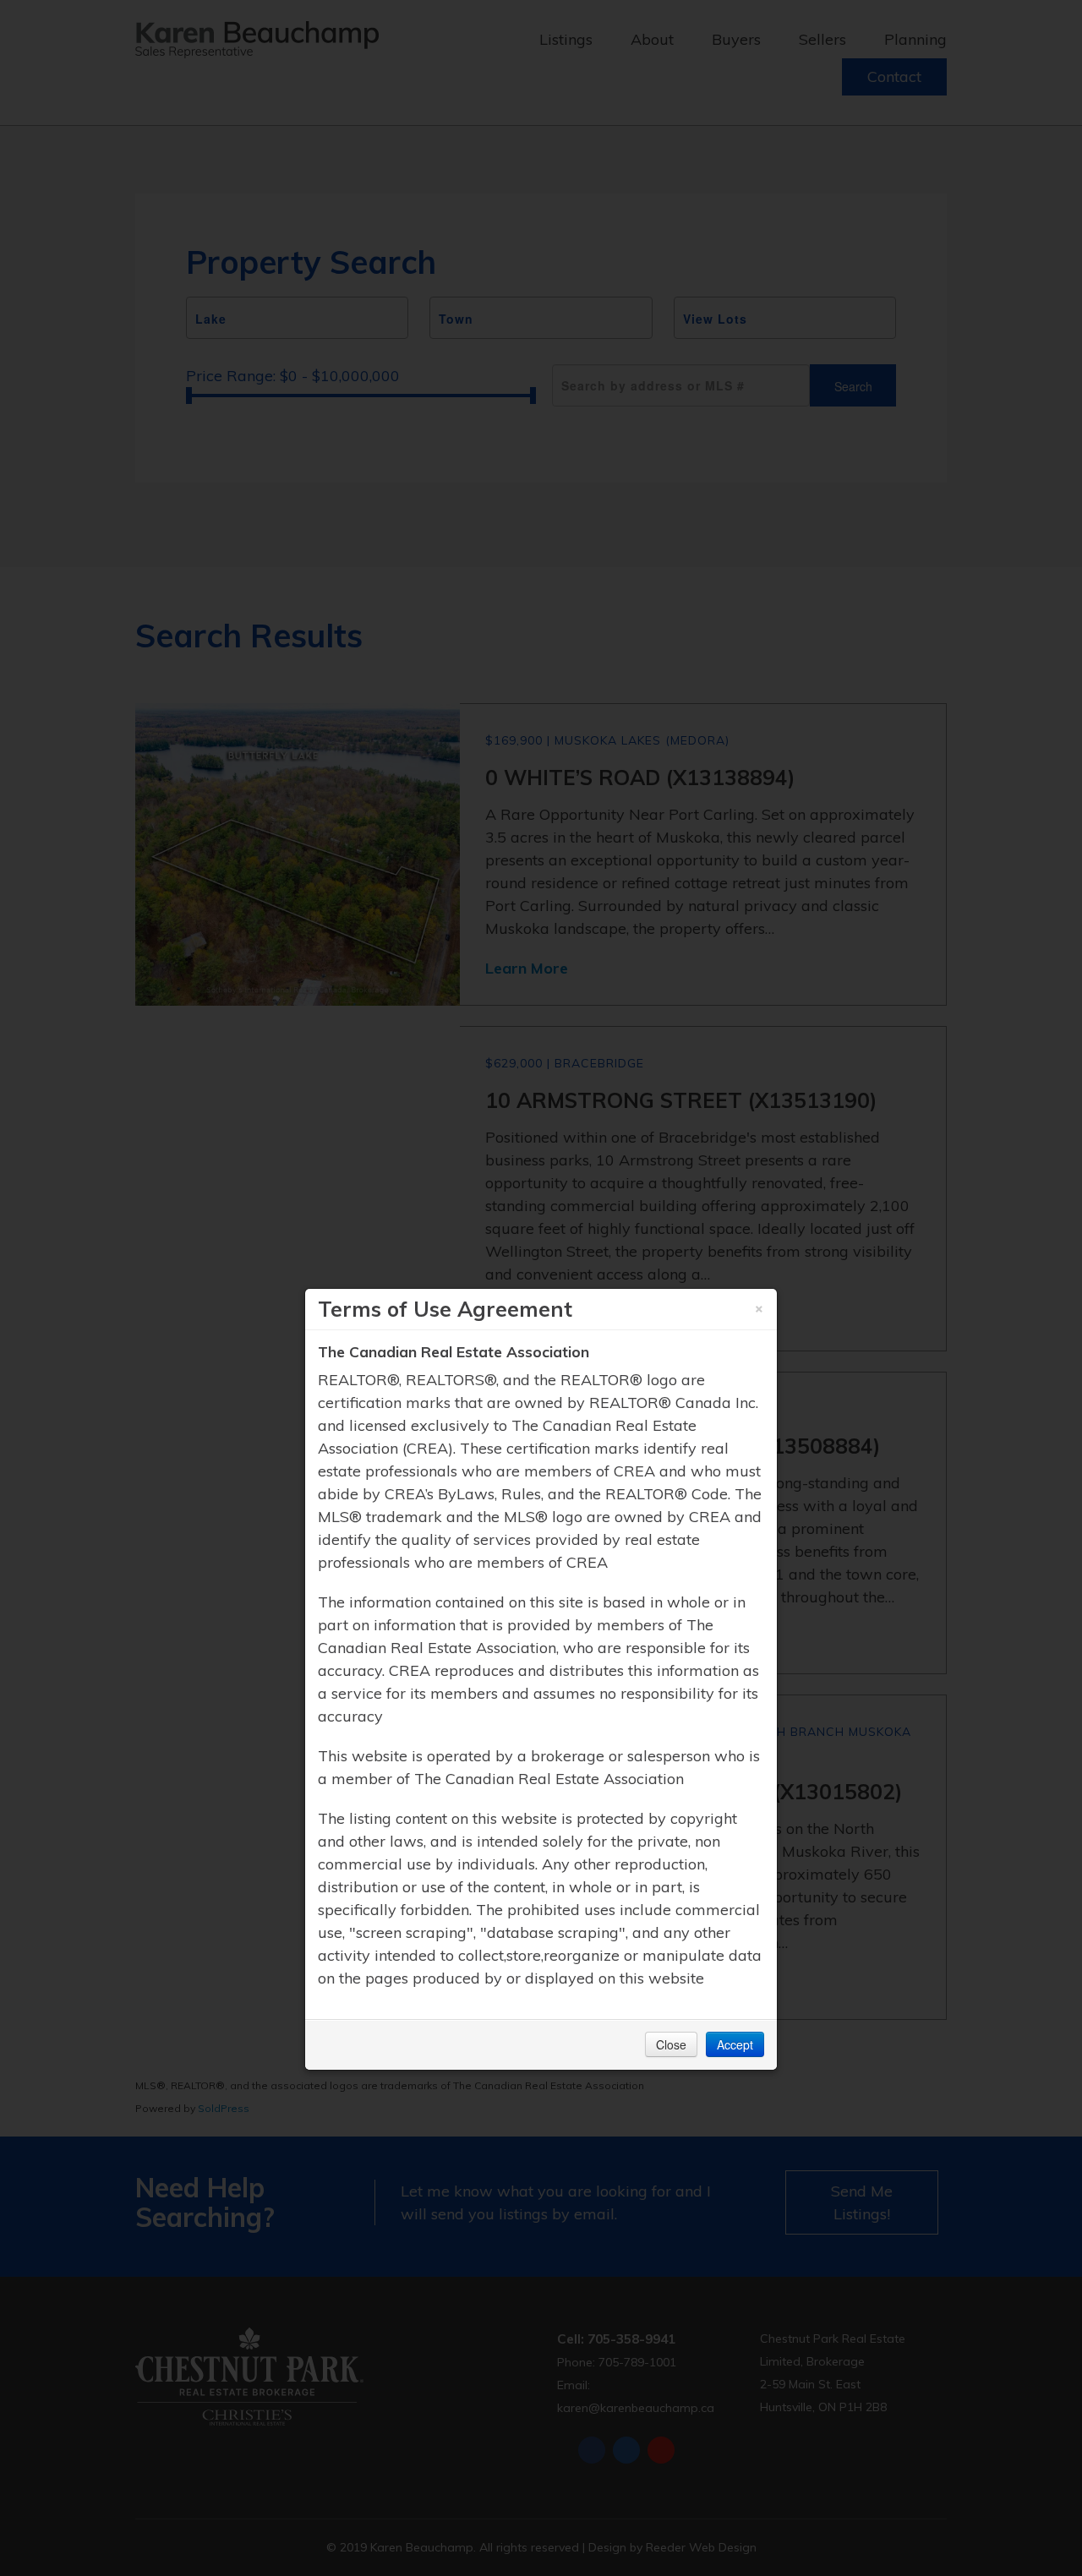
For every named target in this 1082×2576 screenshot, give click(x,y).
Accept (735, 2044)
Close (671, 2044)
